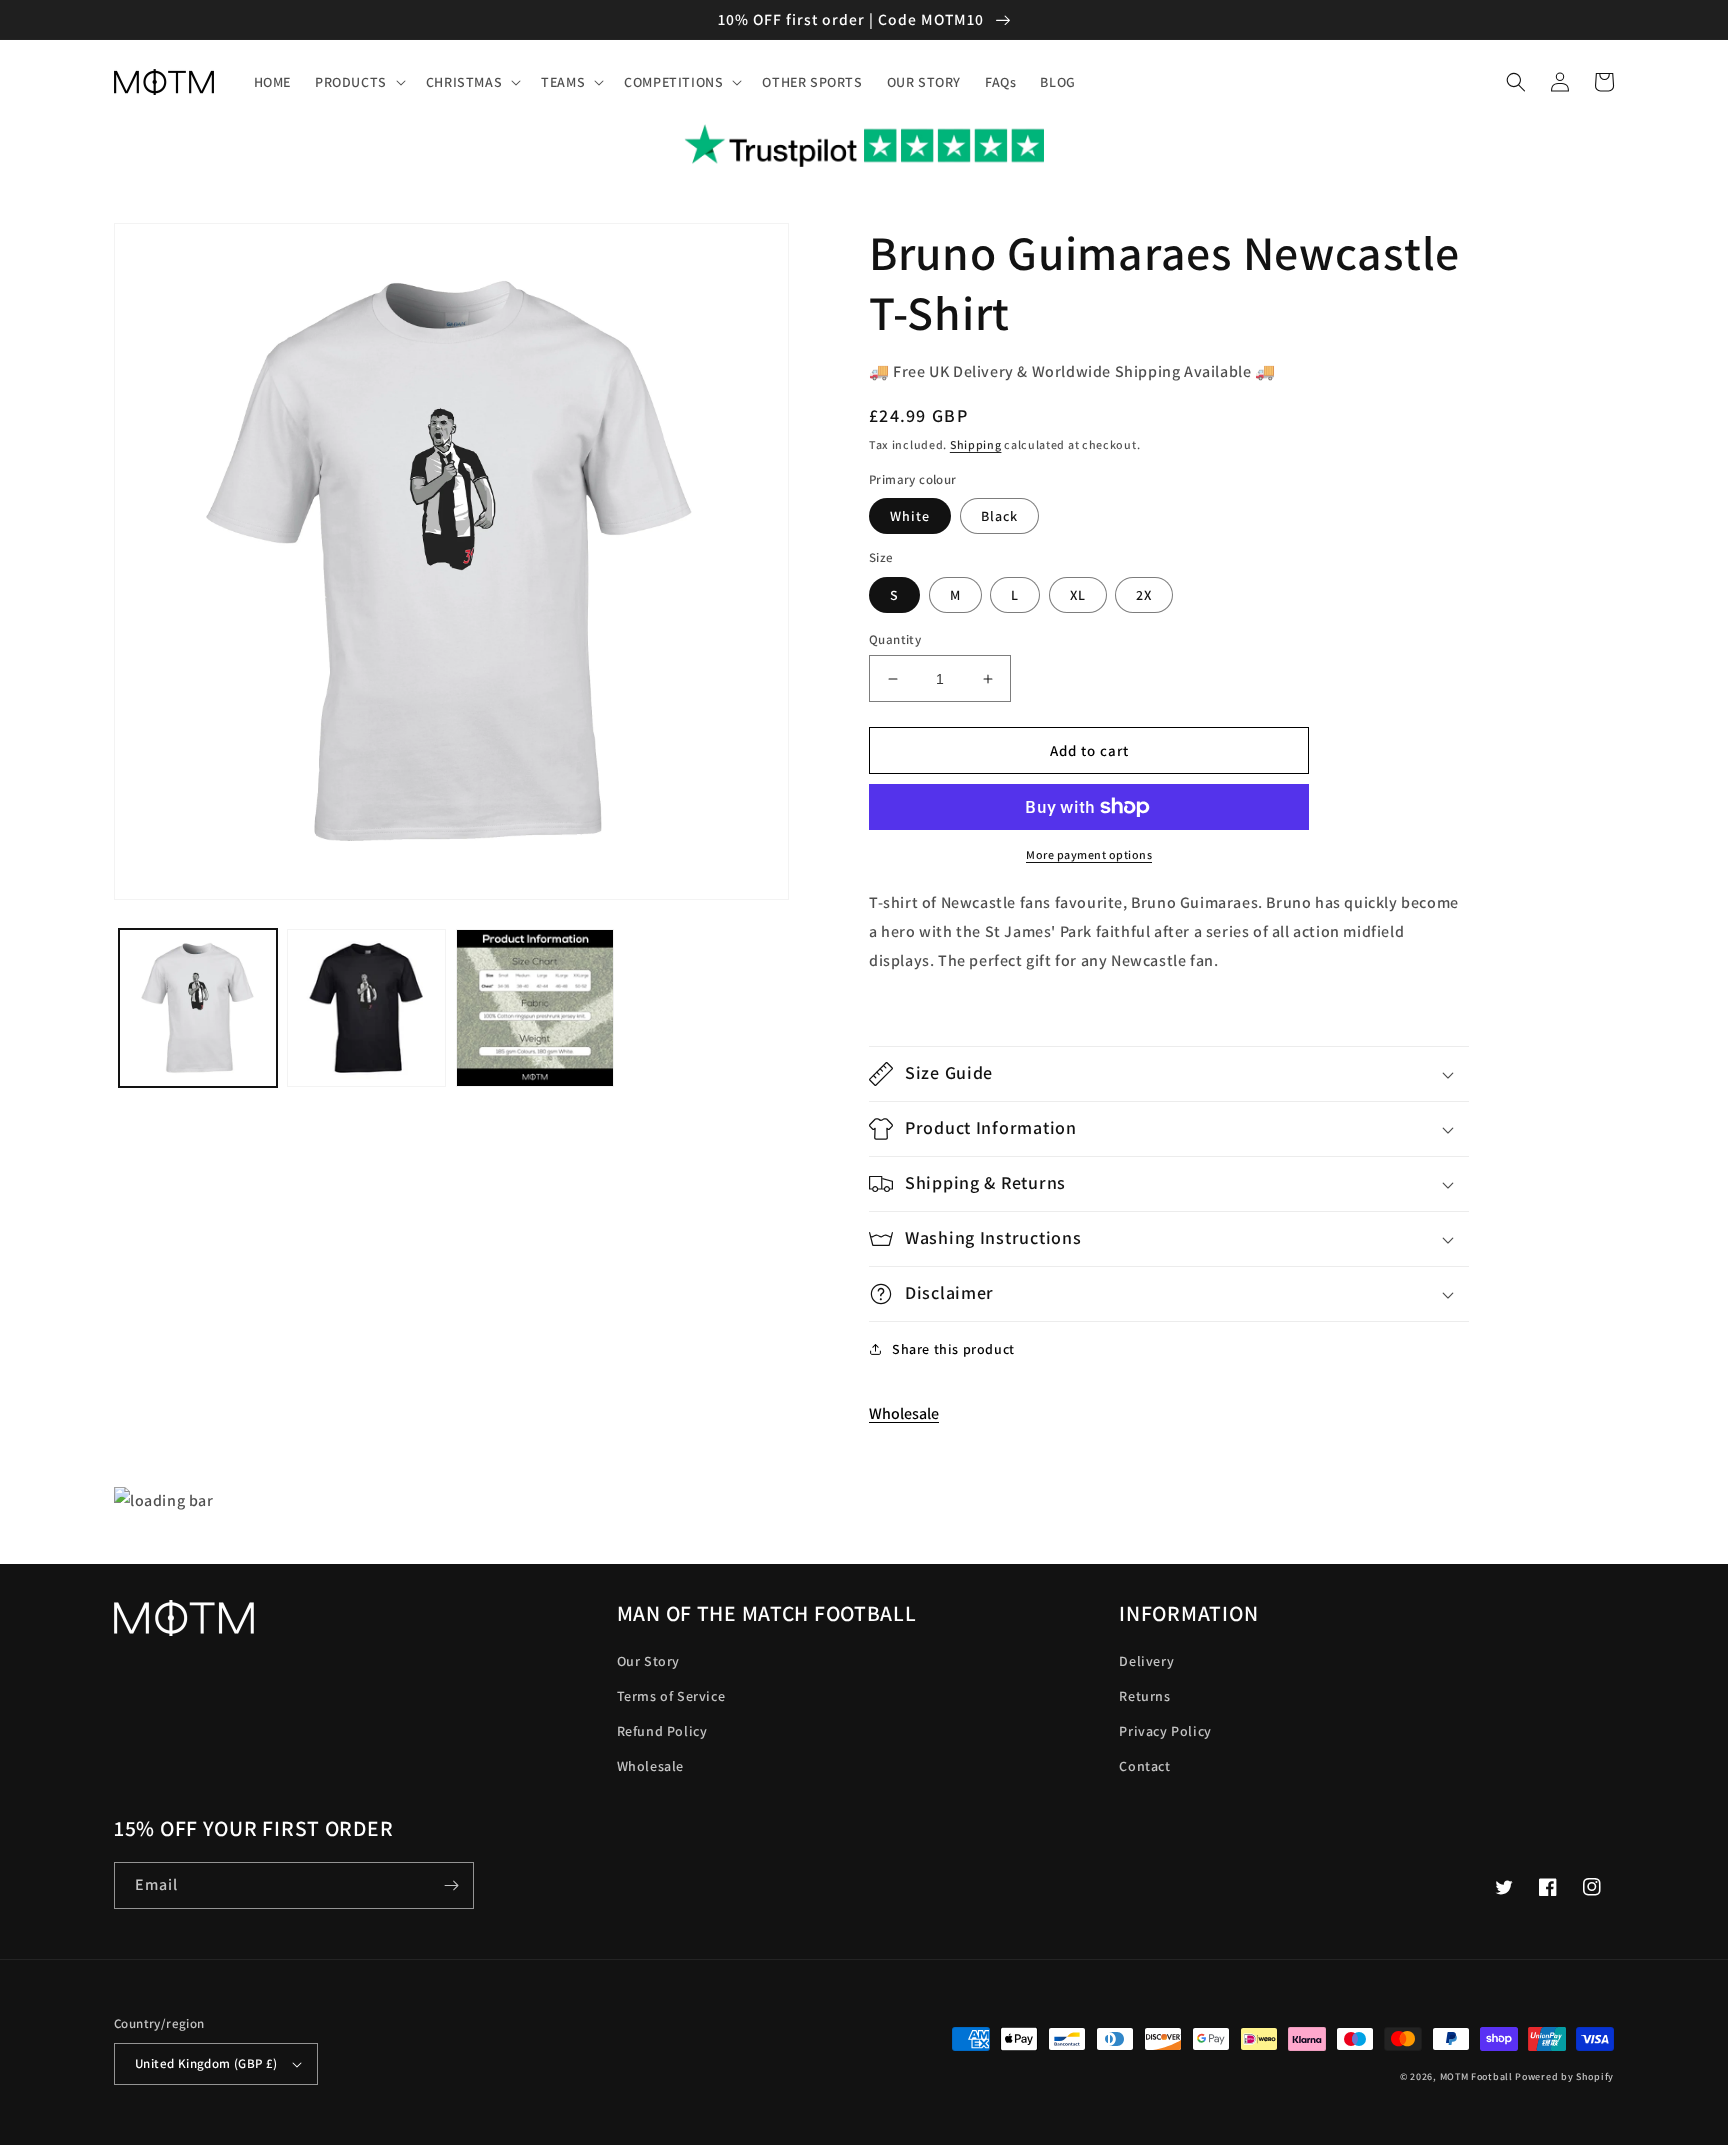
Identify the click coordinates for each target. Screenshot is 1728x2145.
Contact (1144, 1766)
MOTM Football (1476, 2076)
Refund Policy (662, 1731)
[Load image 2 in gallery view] (366, 1008)
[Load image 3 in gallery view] (535, 1008)
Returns (1144, 1696)
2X (1144, 595)
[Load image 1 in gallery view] (198, 1008)
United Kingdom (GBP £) (206, 2063)
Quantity (895, 639)
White (910, 516)
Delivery (1146, 1661)
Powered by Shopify (1564, 2076)
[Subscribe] (451, 1885)
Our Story (648, 1661)
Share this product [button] (953, 1349)
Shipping (976, 444)
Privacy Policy (1165, 1731)
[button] (358, 82)
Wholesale (904, 1413)
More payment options (1089, 854)
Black (999, 516)
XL (1078, 595)
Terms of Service (671, 1696)
